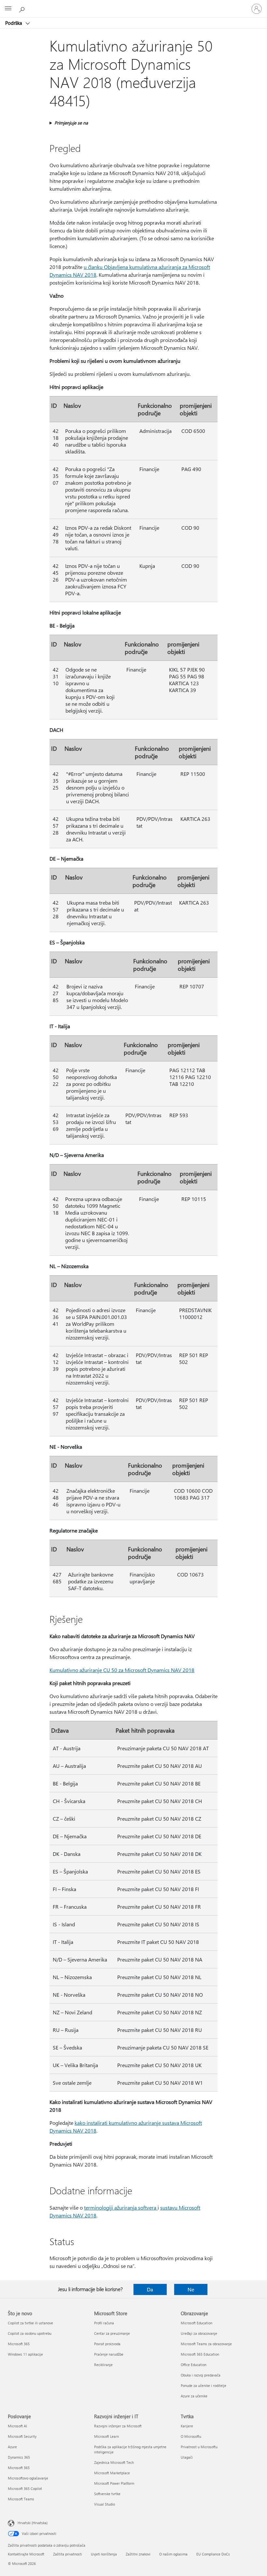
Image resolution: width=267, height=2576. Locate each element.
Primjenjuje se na (71, 123)
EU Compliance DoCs (213, 2554)
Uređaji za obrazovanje (199, 2333)
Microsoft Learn (106, 2436)
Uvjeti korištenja (104, 2554)
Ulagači (187, 2457)
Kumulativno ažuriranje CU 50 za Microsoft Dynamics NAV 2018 (122, 1670)
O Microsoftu (191, 2436)
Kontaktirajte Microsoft (26, 2554)
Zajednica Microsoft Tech (114, 2462)
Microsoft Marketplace (112, 2473)
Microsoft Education (197, 2323)
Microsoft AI (17, 2426)
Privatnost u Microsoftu (199, 2447)
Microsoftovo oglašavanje (28, 2478)
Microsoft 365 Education (200, 2354)
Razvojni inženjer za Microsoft (118, 2426)
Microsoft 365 (19, 2344)
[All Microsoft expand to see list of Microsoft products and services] (8, 9)
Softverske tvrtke (107, 2494)
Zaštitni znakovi (138, 2554)
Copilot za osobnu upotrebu (30, 2333)
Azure (12, 2447)
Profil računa (104, 2323)
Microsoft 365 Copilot (25, 2488)
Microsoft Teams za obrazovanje (206, 2344)
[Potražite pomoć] (23, 8)
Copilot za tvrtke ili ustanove (30, 2323)
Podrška (14, 23)
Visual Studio (105, 2504)
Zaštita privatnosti (68, 2554)
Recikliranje (103, 2365)
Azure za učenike (194, 2396)
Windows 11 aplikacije (25, 2354)
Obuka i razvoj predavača (201, 2375)
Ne (191, 2289)
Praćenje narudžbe (109, 2354)
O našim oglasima (173, 2554)
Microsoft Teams (21, 2499)
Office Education (194, 2365)
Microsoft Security (22, 2436)
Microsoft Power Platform (114, 2483)
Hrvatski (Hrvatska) (33, 2523)
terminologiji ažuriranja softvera (121, 2207)
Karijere (187, 2426)
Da (150, 2289)
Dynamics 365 (19, 2457)
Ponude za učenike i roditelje (204, 2385)
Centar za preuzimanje (112, 2333)
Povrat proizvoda (107, 2344)
